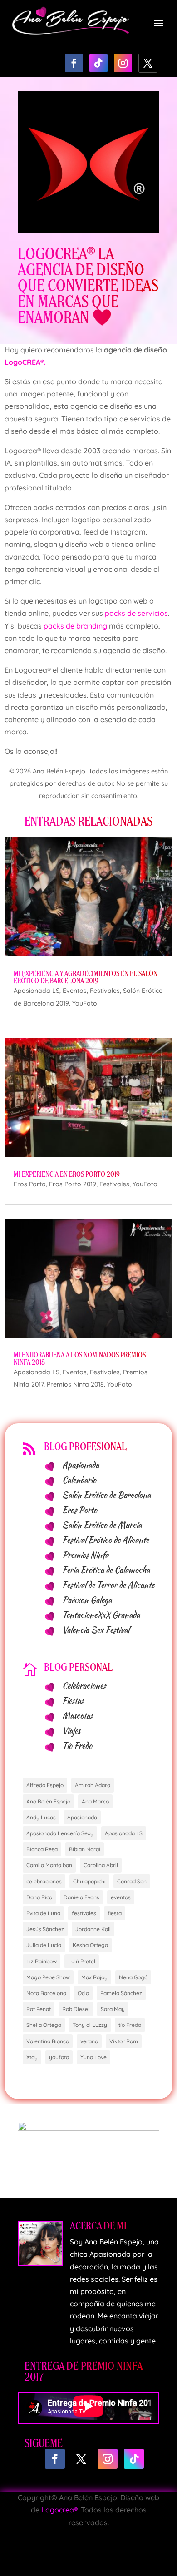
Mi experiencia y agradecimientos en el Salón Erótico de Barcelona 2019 (86, 977)
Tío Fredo (77, 1746)
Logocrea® (59, 2510)
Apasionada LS (37, 991)
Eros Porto (30, 1184)
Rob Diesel (76, 2009)
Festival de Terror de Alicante (108, 1585)
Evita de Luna (43, 1913)
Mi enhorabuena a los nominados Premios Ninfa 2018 (80, 1359)
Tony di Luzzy (90, 2025)
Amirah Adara (93, 1785)
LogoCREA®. (25, 362)
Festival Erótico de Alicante (106, 1540)
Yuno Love (93, 2057)
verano (89, 2041)
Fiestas (73, 1701)
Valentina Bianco (48, 2041)
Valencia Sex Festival (96, 1630)
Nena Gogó (133, 1977)
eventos (121, 1897)
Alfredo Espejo (45, 1785)
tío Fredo (130, 2025)
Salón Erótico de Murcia (102, 1525)
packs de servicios (136, 613)
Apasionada (81, 1465)
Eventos (75, 991)
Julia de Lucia (44, 1945)
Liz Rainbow (42, 1961)
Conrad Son (132, 1881)
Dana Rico (39, 1897)
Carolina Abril (101, 1865)
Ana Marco (95, 1801)
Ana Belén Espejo (48, 1801)
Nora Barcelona (46, 1993)
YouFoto (85, 1003)
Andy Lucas (41, 1817)
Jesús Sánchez (45, 1929)
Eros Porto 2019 (73, 1184)
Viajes (71, 1731)
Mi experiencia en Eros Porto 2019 (67, 1174)
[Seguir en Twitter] (81, 2459)
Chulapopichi (89, 1881)
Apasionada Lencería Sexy (60, 1833)
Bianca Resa (42, 1849)
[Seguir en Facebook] (74, 63)
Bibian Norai (85, 1849)
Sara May (113, 2009)
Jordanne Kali (93, 1929)
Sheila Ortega (44, 2025)
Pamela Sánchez (121, 1993)
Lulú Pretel (82, 1961)
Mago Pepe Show (48, 1977)
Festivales (105, 991)
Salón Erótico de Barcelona (106, 1495)
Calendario (79, 1480)
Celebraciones (84, 1686)
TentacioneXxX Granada (101, 1615)
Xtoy (32, 2057)
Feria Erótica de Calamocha (106, 1570)
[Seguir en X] (148, 63)
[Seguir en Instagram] (123, 63)
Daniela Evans (81, 1897)
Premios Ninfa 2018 (75, 1384)
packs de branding (75, 626)
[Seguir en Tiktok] (98, 63)
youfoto (59, 2057)
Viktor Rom (124, 2041)
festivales (84, 1913)
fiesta (115, 1913)
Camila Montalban (49, 1865)
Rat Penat (39, 2009)
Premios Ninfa (85, 1555)
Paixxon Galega (87, 1600)
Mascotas (77, 1716)
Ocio (83, 1993)
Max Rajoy (94, 1977)
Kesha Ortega (90, 1945)
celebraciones (44, 1881)
